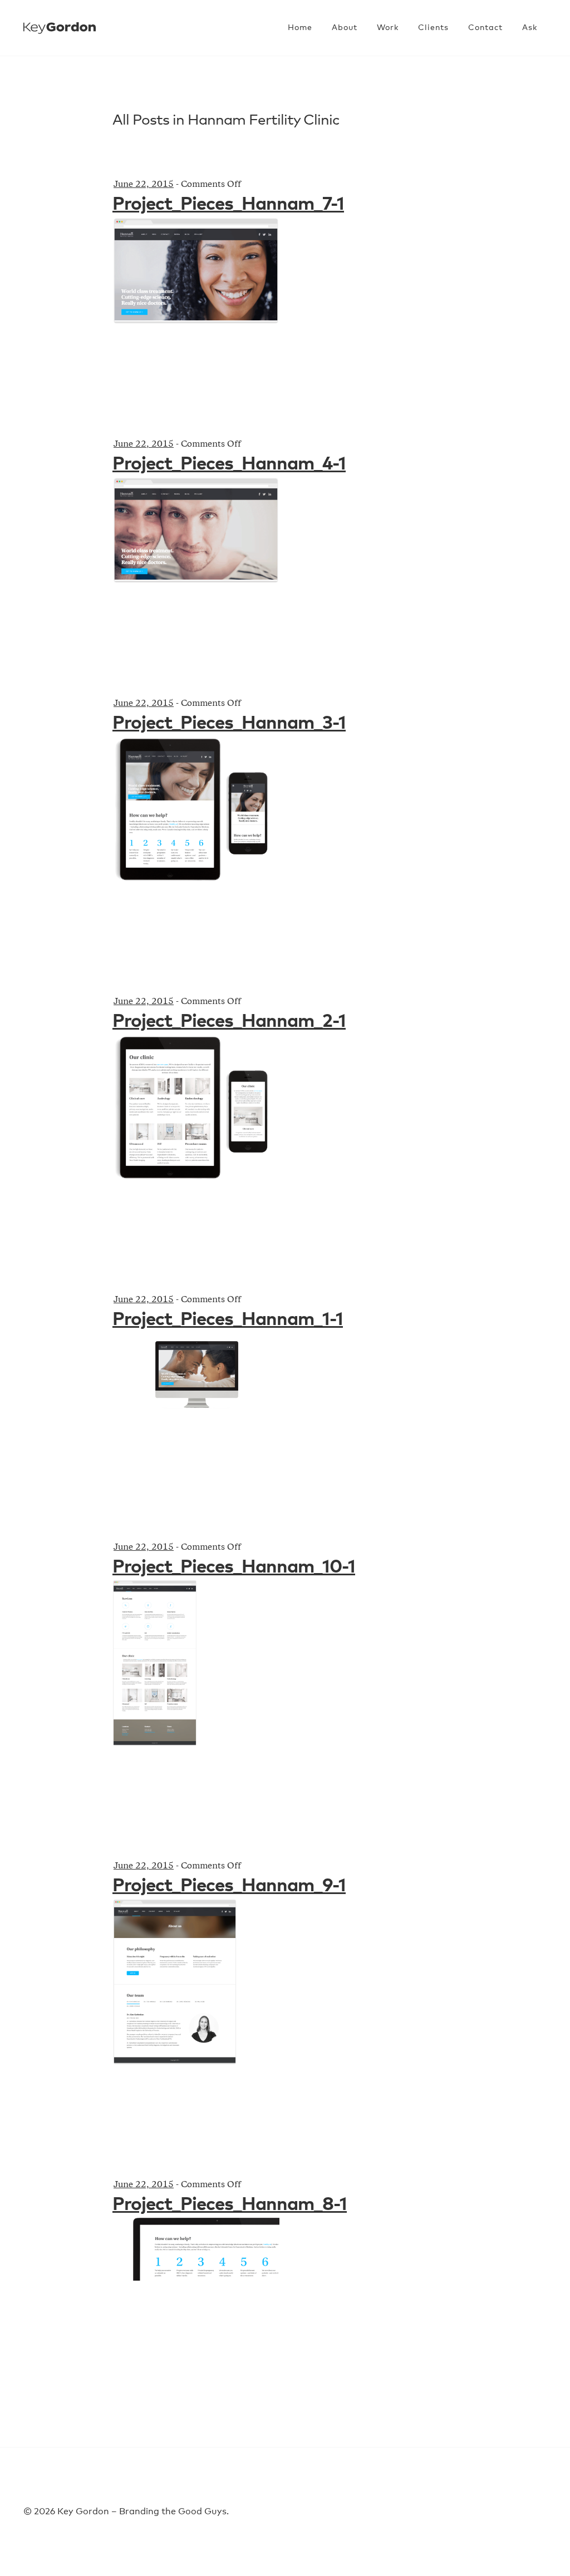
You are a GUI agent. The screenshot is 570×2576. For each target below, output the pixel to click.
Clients (433, 28)
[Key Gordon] (60, 21)
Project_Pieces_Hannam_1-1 (228, 1320)
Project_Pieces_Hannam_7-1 (228, 204)
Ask (530, 28)
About (345, 28)
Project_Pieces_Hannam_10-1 (234, 1567)
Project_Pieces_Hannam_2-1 (229, 1022)
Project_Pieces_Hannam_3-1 (229, 723)
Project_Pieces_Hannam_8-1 (230, 2205)
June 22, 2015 (144, 185)
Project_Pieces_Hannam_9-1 (229, 1886)
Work (388, 28)
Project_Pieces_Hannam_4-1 (229, 464)
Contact (485, 28)
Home (300, 28)
